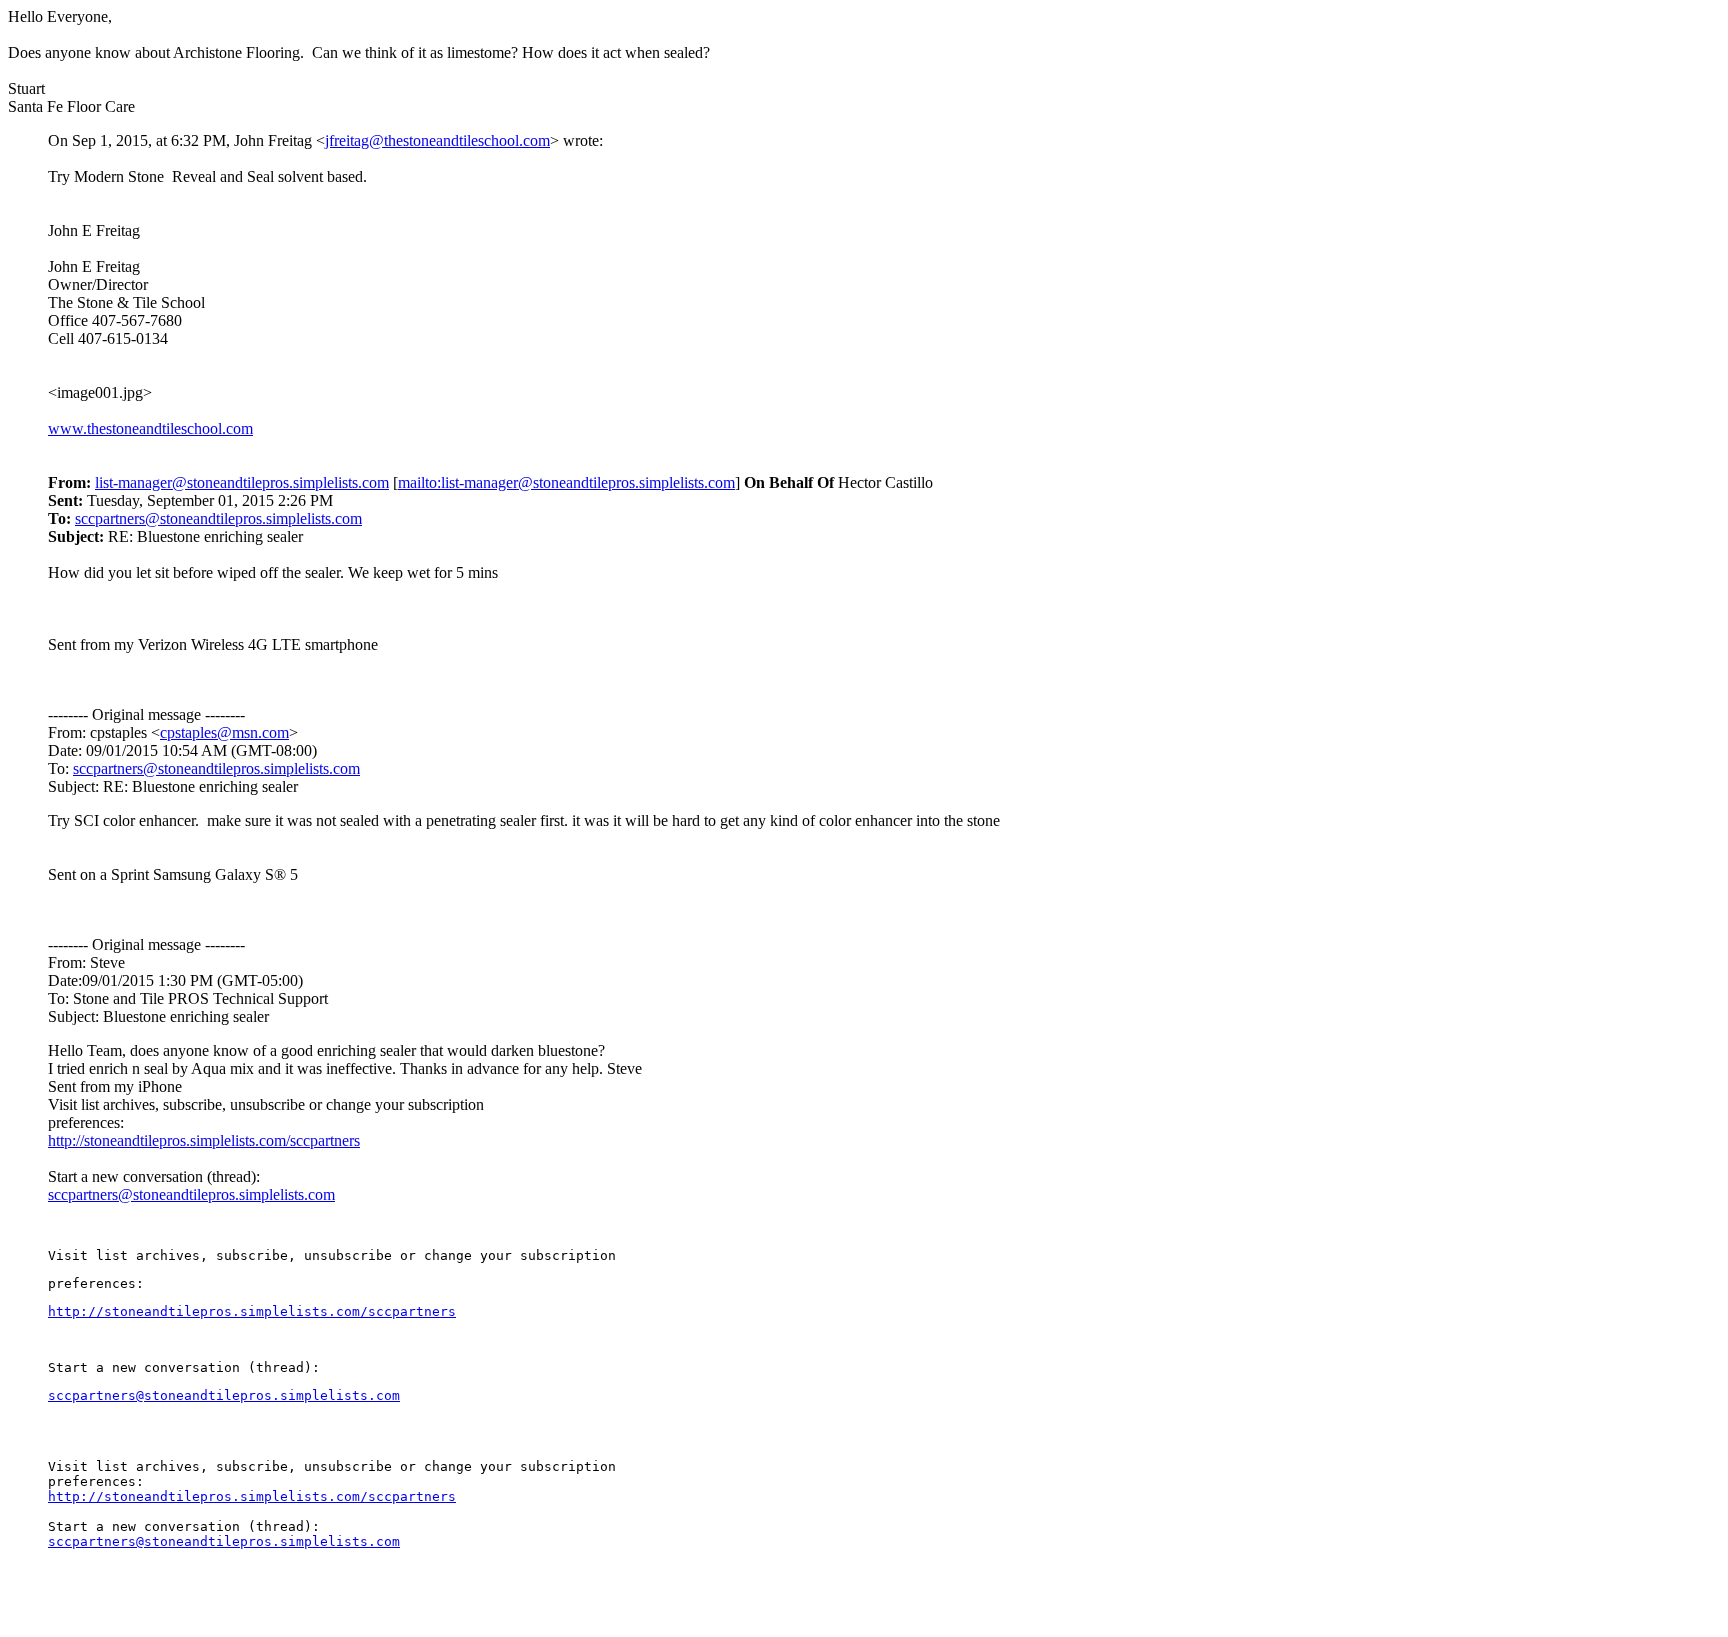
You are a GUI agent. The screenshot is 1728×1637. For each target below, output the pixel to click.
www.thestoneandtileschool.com (150, 428)
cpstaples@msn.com (224, 732)
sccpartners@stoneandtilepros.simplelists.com (218, 518)
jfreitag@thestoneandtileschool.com (437, 140)
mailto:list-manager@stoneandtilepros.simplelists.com (566, 482)
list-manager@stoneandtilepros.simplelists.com (242, 482)
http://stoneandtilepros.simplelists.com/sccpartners (204, 1140)
